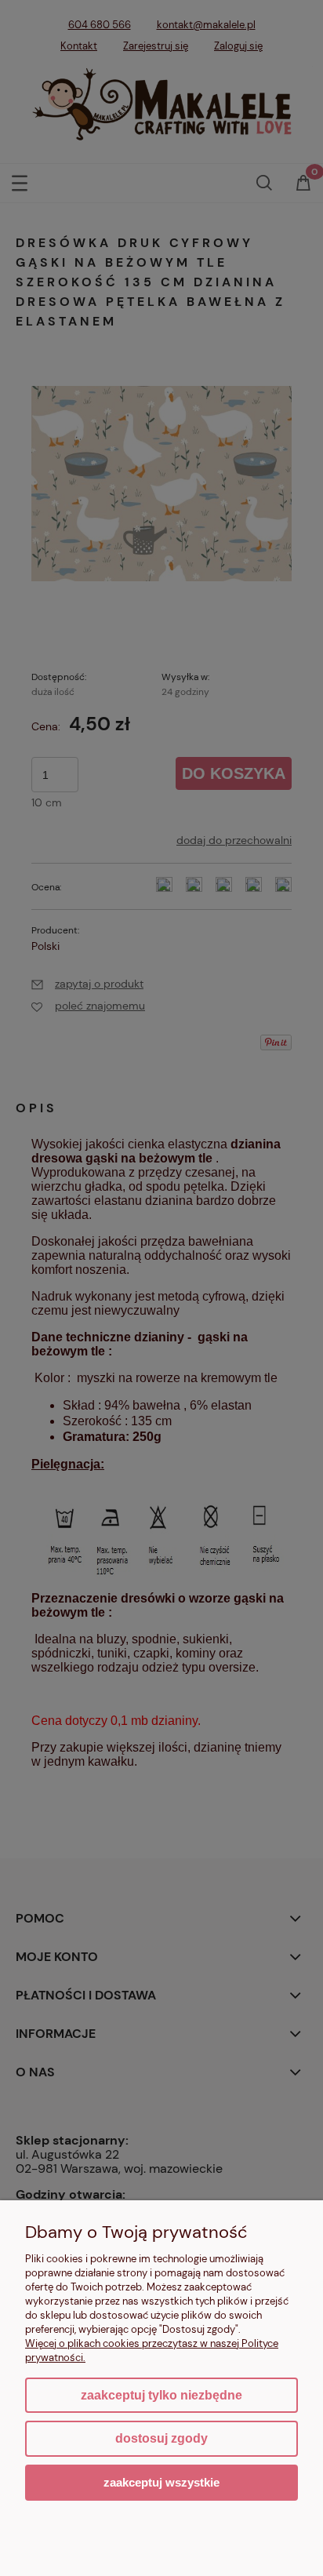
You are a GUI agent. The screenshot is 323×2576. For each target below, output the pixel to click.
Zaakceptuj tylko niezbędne (161, 2395)
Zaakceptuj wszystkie (161, 2482)
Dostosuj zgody (161, 2438)
